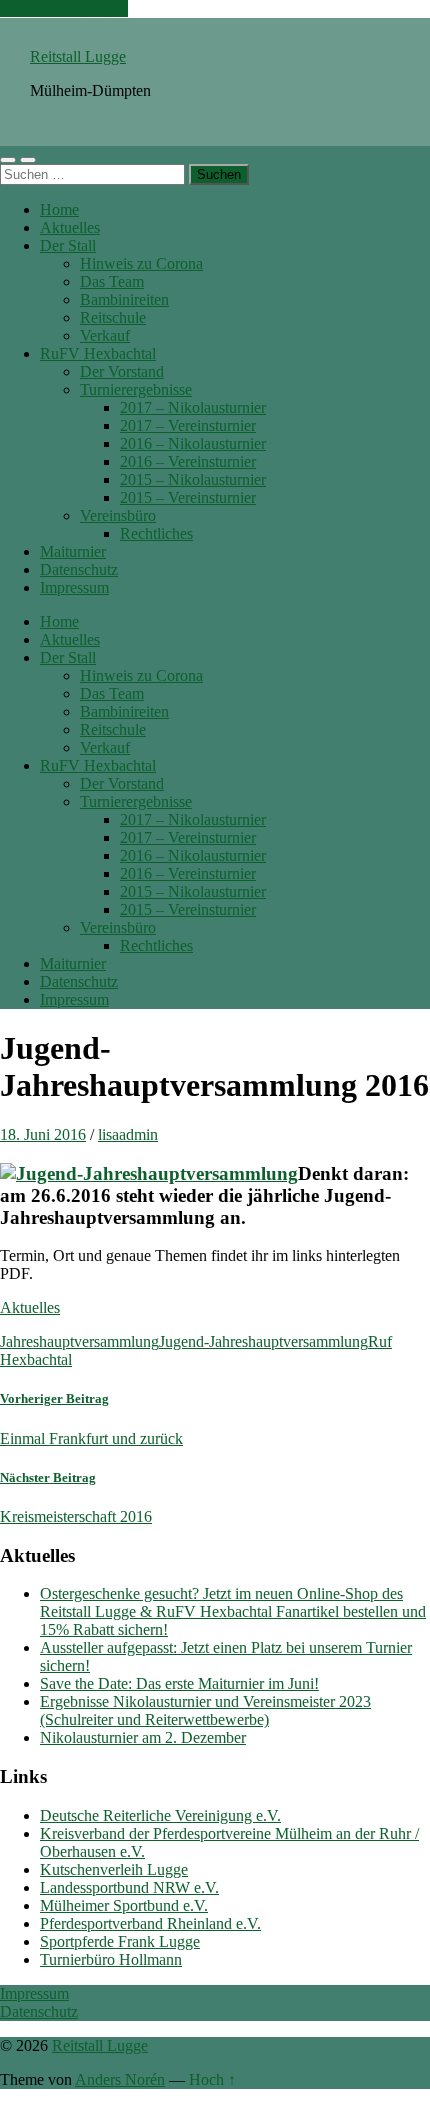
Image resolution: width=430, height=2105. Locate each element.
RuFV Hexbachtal (98, 353)
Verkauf (105, 335)
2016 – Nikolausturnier (193, 443)
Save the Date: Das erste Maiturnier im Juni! (179, 1683)
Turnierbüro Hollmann (111, 1959)
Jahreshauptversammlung (79, 1341)
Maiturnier (73, 551)
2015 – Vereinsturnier (188, 497)
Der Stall (68, 245)
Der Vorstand (122, 371)
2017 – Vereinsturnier (188, 425)
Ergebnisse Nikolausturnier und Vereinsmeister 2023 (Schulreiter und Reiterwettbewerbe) (205, 1710)
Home (59, 209)
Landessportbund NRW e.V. (129, 1887)
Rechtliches (156, 533)
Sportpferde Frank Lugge (120, 1941)
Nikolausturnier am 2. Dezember (143, 1737)
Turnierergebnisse (136, 389)
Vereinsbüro (118, 515)
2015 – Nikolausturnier (193, 479)
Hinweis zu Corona (141, 263)
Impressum (74, 587)
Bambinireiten (124, 299)
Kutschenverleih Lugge (114, 1869)
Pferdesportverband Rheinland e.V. (150, 1923)
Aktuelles (70, 227)
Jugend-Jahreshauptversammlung (263, 1341)
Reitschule (113, 317)
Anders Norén (120, 2079)
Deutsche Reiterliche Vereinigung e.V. (160, 1815)
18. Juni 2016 (43, 1134)
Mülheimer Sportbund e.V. (124, 1905)
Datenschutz (79, 569)
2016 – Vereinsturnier (188, 461)
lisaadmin (128, 1134)
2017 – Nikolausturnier (193, 407)
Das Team (112, 281)
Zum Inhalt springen (64, 8)
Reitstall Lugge (78, 56)
